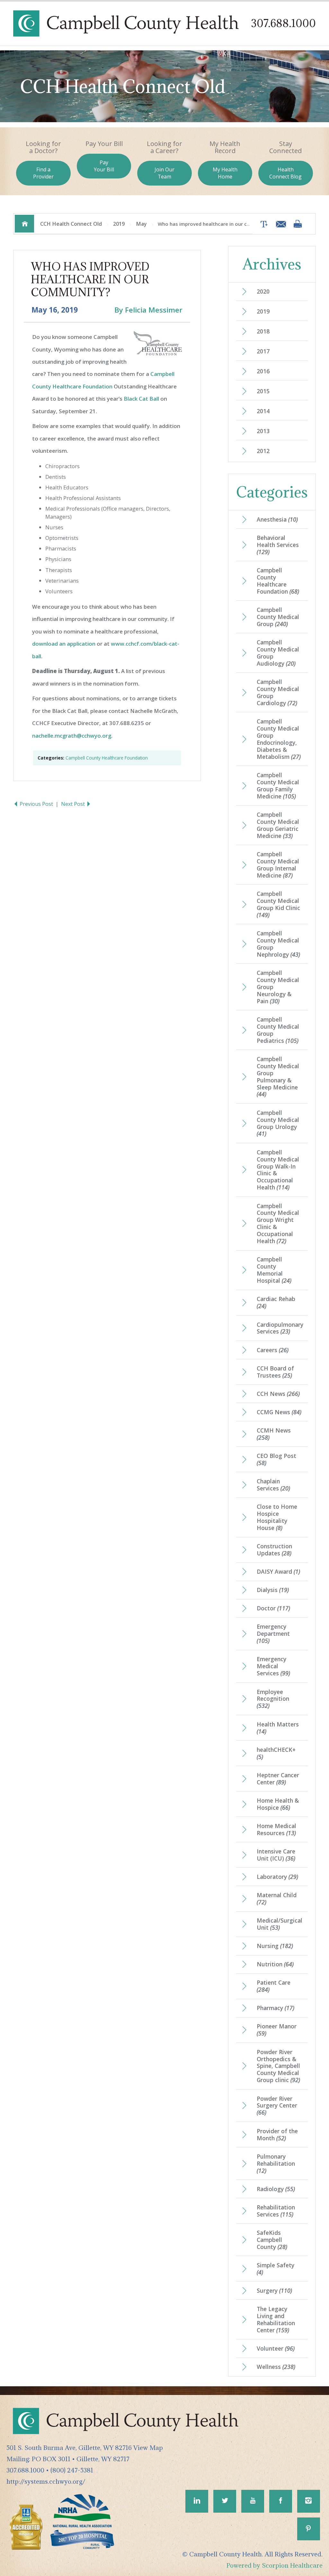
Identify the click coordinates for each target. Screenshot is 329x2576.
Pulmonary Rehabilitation (276, 2163)
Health (285, 173)
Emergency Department (273, 1634)
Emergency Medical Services (273, 1666)
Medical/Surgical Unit (280, 1924)
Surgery (274, 2290)
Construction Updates (274, 1550)
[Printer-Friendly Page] (298, 224)
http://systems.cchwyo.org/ (46, 2481)
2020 (263, 291)
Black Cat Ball (141, 399)
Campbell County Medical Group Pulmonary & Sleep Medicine (278, 1077)
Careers (273, 1350)
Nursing (275, 1946)
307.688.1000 (283, 23)
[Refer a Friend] (279, 224)
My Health (225, 173)
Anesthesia (277, 519)
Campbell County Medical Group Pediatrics (278, 1030)
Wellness (276, 2367)
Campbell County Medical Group (278, 617)
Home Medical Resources (276, 1829)
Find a (43, 173)
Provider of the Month (277, 2135)
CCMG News (279, 1412)
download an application (64, 644)
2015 (263, 391)
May (141, 224)
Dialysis (273, 1590)
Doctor (273, 1608)
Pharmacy (276, 2008)
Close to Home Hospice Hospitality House (277, 1517)
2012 (263, 451)
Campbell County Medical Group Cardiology (278, 692)
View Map (148, 2448)
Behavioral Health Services (278, 545)
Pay (104, 166)
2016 (263, 371)
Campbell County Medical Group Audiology (278, 653)
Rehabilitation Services (276, 2211)
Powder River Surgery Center (277, 2106)
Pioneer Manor (277, 2030)
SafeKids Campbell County (272, 2240)
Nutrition (275, 1964)
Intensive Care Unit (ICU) (276, 1855)
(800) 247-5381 (72, 2470)
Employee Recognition (273, 1699)
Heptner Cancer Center (278, 1779)
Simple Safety (276, 2269)
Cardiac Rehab (276, 1302)
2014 (263, 411)
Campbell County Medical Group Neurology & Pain (278, 987)
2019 (119, 224)
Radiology (276, 2189)
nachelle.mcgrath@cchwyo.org (72, 736)
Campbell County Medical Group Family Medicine (278, 786)
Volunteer (276, 2348)
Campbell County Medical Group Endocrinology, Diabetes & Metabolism (279, 739)
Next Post (74, 804)
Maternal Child (277, 1898)
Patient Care (274, 1986)
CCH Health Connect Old (71, 224)
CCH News (278, 1394)
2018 (263, 331)
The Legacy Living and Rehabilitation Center (276, 2319)
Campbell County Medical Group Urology (278, 1123)
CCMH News (274, 1434)
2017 (263, 351)
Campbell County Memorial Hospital (274, 1270)
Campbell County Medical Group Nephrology (278, 944)
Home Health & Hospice (278, 1804)
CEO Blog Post (276, 1459)
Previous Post (36, 804)
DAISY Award (278, 1571)
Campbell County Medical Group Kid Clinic (278, 904)
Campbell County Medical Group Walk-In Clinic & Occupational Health (278, 1170)
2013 (263, 431)
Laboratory (277, 1877)
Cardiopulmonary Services (280, 1328)
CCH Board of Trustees (275, 1372)
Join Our (164, 173)
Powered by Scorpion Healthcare (275, 2565)
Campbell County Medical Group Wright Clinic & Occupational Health (278, 1224)
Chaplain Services (273, 1485)
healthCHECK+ (276, 1753)
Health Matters (278, 1728)
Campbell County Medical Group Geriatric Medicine (278, 825)
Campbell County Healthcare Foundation (107, 758)
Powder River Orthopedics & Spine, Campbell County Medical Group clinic (278, 2066)
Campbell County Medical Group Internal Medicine (278, 865)
